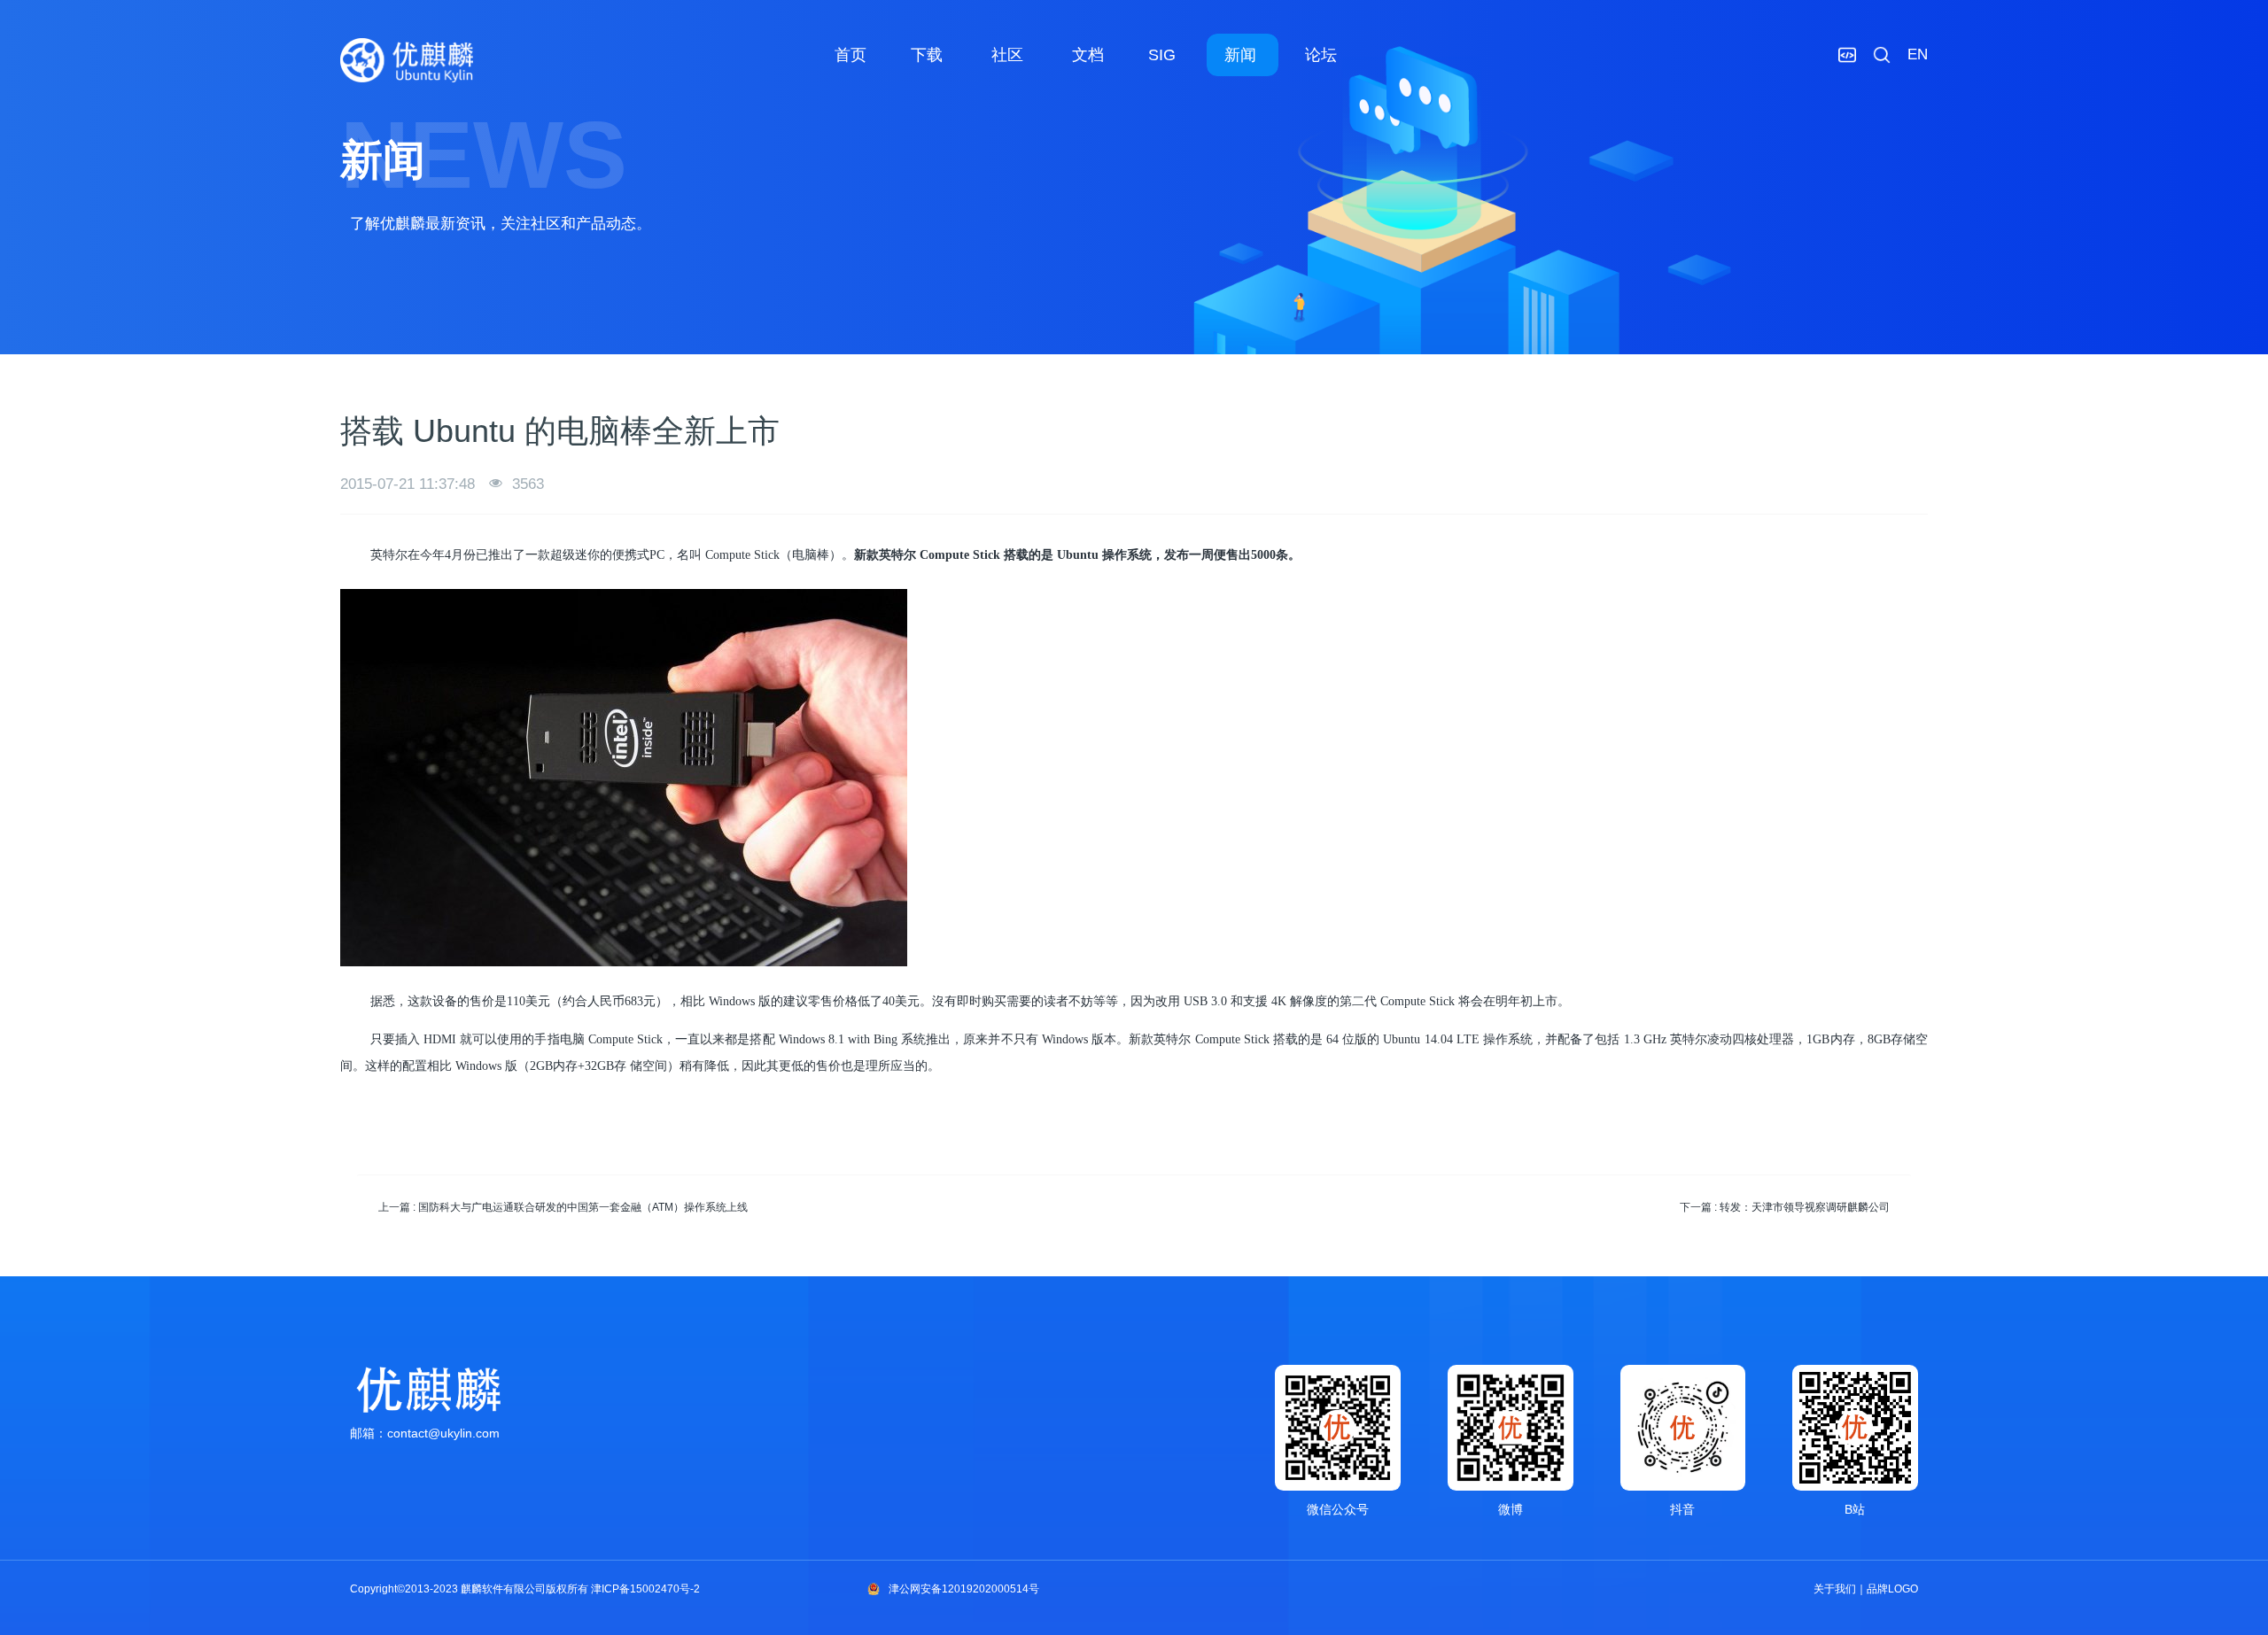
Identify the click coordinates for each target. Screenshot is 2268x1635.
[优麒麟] (407, 60)
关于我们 (1835, 1589)
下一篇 (1785, 1207)
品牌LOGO (1892, 1589)
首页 (850, 55)
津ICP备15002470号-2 (645, 1589)
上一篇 (563, 1207)
